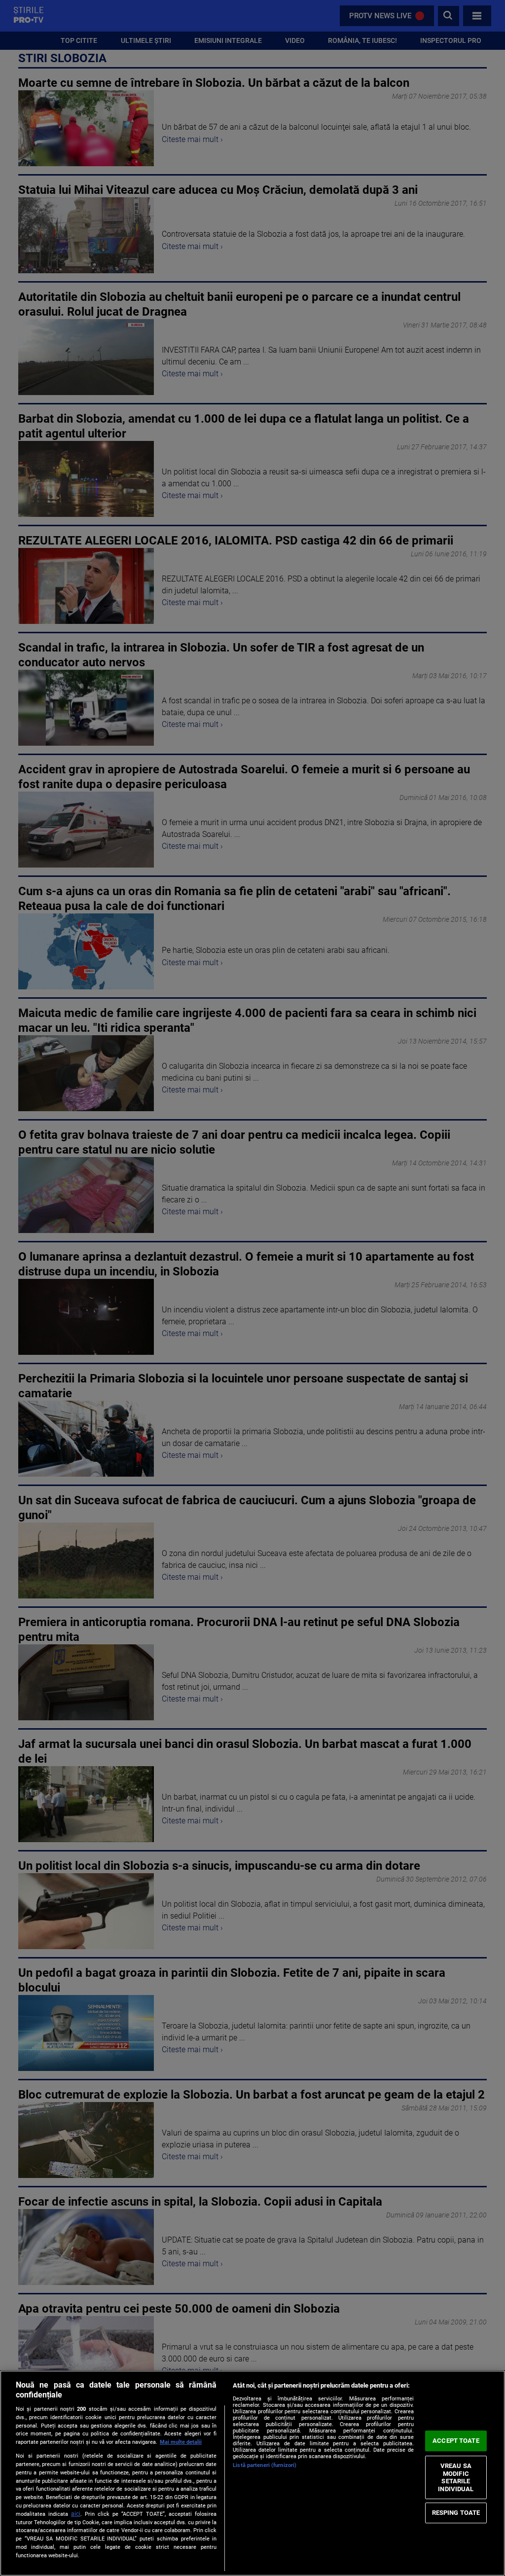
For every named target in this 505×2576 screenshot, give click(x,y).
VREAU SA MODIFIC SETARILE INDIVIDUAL (456, 2477)
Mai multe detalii (181, 2442)
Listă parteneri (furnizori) (265, 2465)
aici (76, 2514)
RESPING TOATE (456, 2513)
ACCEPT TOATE (456, 2441)
